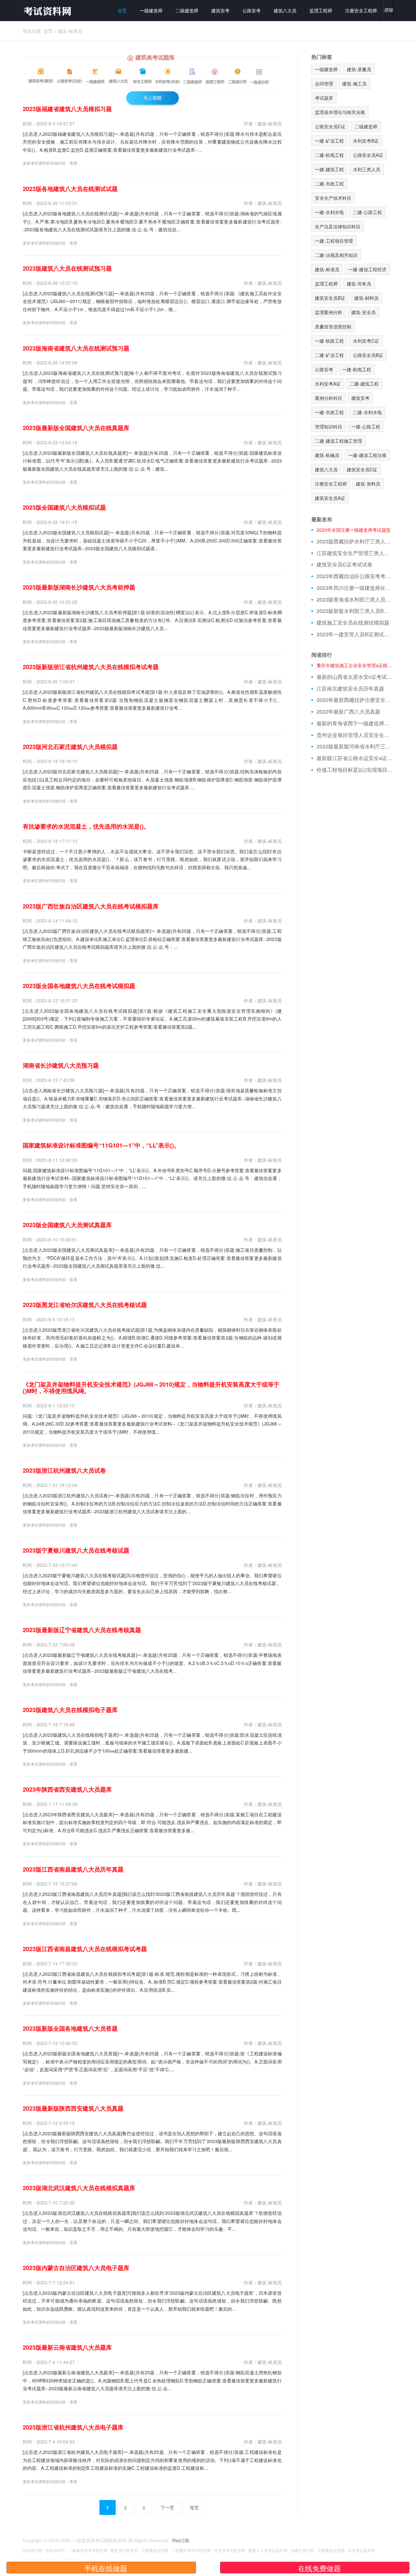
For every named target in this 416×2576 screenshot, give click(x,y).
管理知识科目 (329, 426)
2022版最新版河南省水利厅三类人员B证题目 (355, 746)
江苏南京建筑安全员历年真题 (350, 689)
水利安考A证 (328, 384)
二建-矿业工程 (329, 355)
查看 (73, 163)
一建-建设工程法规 (367, 455)
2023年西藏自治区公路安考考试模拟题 (355, 576)
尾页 (194, 2507)
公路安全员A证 (368, 155)
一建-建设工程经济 (367, 269)
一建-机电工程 (357, 369)
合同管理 (324, 83)
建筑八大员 (285, 10)
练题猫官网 (32, 2550)
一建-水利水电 (329, 212)
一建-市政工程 (329, 412)
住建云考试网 (302, 2550)
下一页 (167, 2507)
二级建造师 (187, 10)
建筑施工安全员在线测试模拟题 (353, 623)
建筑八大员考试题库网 (268, 2550)
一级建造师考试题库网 (191, 2550)
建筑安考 (220, 10)
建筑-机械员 (327, 455)
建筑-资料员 (368, 484)
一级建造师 (151, 10)
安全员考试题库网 (229, 2550)
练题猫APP (55, 2550)
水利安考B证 (366, 141)
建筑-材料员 (366, 298)
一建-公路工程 (366, 426)
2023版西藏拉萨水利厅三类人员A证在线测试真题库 (355, 541)
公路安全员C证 (330, 126)
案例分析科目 (329, 398)
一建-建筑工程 (329, 169)
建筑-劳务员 (359, 284)
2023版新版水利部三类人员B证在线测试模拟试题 (355, 611)
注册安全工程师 (361, 10)
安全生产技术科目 (333, 198)
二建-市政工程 (329, 184)
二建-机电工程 (329, 155)
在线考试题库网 (361, 2550)
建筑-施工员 (354, 83)
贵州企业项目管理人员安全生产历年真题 (355, 735)
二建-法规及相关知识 (336, 255)
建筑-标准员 (70, 31)
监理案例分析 (329, 312)
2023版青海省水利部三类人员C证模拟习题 (355, 600)
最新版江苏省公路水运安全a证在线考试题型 (355, 758)
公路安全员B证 (368, 355)
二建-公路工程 (367, 212)
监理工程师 (321, 10)
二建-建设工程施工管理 (338, 441)
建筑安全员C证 (362, 469)
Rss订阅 (181, 2540)
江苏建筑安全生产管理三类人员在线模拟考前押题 (355, 553)
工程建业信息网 (155, 2550)
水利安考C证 (366, 341)
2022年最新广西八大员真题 (348, 712)
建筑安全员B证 (330, 298)
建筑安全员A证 (330, 498)
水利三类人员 (367, 169)
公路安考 (252, 10)
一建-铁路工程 (329, 341)
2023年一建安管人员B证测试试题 (355, 634)
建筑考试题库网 (124, 2550)
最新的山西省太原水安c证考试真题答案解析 (355, 677)
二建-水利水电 (367, 412)
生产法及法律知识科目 (338, 226)
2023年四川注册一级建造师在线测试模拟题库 (355, 588)
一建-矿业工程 (329, 141)
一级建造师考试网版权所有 (99, 2540)
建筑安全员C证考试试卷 (344, 565)
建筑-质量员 (359, 69)
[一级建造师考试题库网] (47, 11)
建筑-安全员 (364, 312)
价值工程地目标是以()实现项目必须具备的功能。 (355, 770)
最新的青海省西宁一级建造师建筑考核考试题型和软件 (355, 723)
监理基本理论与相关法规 (340, 112)
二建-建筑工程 (364, 384)
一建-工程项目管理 (334, 241)
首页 (122, 10)
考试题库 (324, 98)
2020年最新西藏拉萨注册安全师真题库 (355, 700)
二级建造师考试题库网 (88, 2550)
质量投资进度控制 (333, 326)
